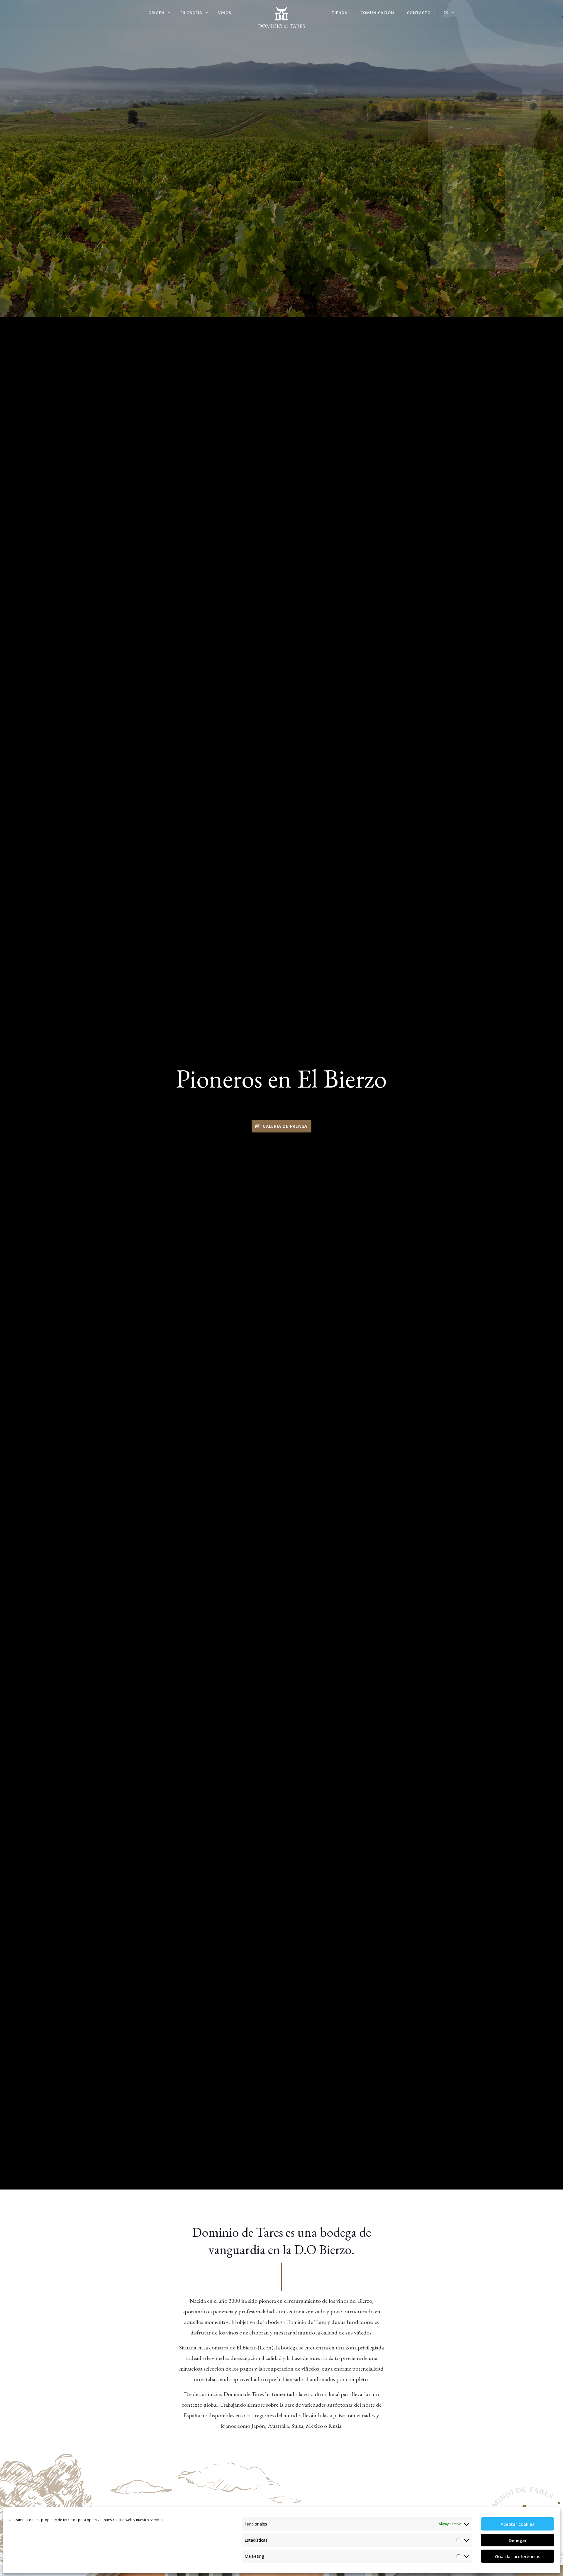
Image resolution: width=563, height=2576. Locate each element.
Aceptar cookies (518, 2524)
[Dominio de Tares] (281, 18)
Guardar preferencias (518, 2556)
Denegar (518, 2540)
